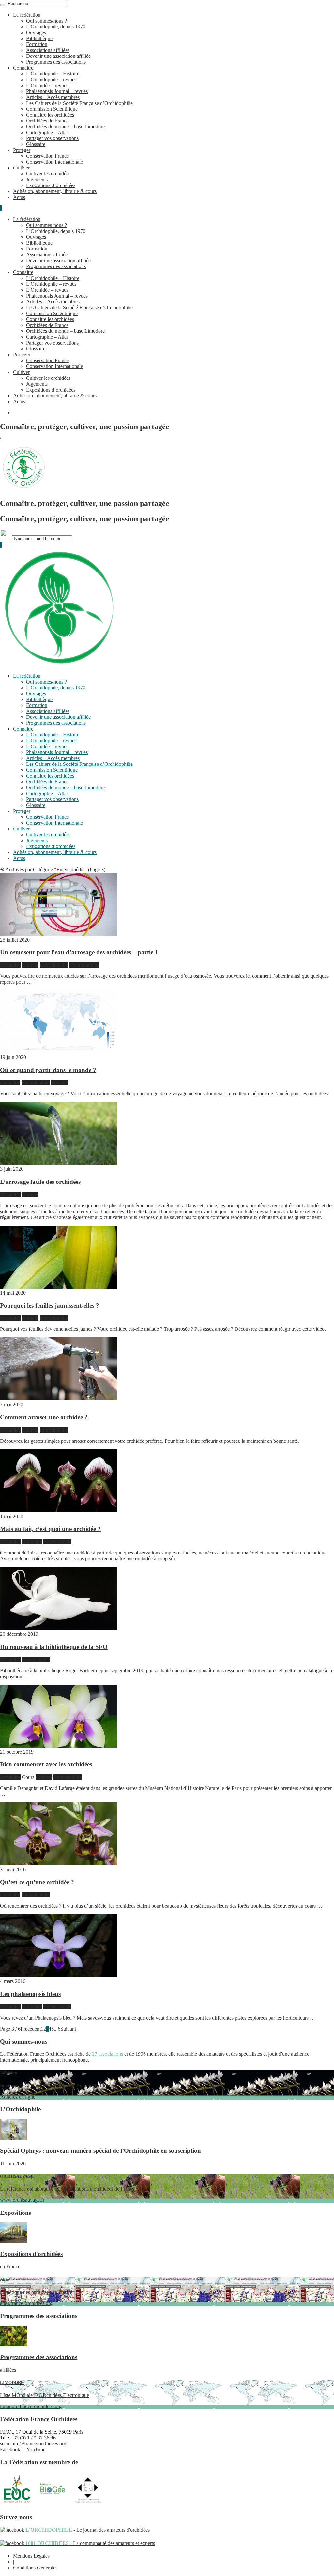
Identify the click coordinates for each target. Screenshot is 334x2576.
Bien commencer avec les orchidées (46, 1764)
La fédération (27, 15)
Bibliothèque (39, 38)
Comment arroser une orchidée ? (44, 1417)
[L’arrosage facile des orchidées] (59, 1163)
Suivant (68, 2029)
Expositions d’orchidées (51, 185)
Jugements (37, 179)
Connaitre (23, 68)
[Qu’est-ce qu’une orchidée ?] (59, 1864)
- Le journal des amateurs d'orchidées (87, 2530)
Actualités (10, 965)
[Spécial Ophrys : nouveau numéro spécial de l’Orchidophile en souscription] (14, 2138)
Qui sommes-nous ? (46, 21)
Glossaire (36, 144)
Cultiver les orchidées (48, 174)
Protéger (22, 150)
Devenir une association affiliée (58, 56)
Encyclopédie (54, 965)
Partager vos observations (52, 138)
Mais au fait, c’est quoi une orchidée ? (50, 1529)
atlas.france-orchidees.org (36, 2291)
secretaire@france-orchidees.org (33, 2444)
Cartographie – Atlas (47, 132)
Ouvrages (36, 32)
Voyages (60, 1082)
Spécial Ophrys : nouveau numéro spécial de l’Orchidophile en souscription (100, 2151)
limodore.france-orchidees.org (45, 2395)
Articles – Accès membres (53, 97)
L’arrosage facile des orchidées (40, 1182)
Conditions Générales (35, 2568)
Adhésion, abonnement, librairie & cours (55, 191)
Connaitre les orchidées (50, 115)
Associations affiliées (48, 50)
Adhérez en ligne (57, 2085)
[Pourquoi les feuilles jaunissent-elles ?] (59, 1287)
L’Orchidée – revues (47, 85)
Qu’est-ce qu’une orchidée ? (37, 1882)
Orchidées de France (47, 121)
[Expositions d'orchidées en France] (14, 2241)
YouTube (36, 2449)
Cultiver (21, 168)
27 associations (107, 2054)
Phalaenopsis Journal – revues (57, 91)
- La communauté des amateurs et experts (90, 2543)
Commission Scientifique (52, 109)
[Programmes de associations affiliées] (14, 2345)
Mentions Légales (31, 2556)
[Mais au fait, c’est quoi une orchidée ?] (59, 1511)
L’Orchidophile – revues (51, 80)
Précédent (31, 2029)
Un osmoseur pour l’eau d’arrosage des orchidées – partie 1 (79, 952)
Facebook (10, 2449)
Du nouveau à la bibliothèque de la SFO (54, 1647)
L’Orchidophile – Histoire (53, 74)
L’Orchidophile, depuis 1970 (56, 27)
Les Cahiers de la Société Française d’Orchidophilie (79, 103)
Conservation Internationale (54, 162)
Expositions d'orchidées (31, 2254)
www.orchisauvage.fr (67, 2188)
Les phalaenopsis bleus (30, 1994)
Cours (28, 1777)
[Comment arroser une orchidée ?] (59, 1399)
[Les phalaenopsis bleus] (59, 1975)
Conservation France (47, 156)
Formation (37, 44)
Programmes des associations (56, 62)
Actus (19, 197)
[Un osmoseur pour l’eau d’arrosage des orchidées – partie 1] (59, 934)
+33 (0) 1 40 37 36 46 (33, 2438)
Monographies (84, 965)
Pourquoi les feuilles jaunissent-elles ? (50, 1305)
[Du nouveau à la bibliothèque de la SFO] (59, 1628)
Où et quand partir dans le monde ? (48, 1070)
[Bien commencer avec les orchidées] (59, 1746)
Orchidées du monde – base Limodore (65, 127)
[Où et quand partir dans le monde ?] (59, 1051)
